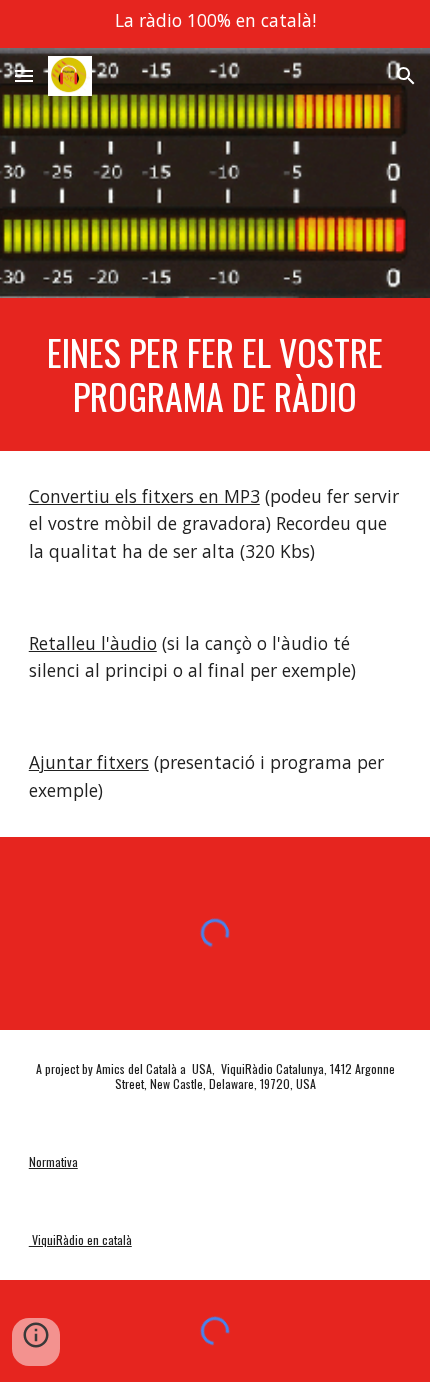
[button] (24, 75)
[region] (215, 24)
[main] (215, 374)
